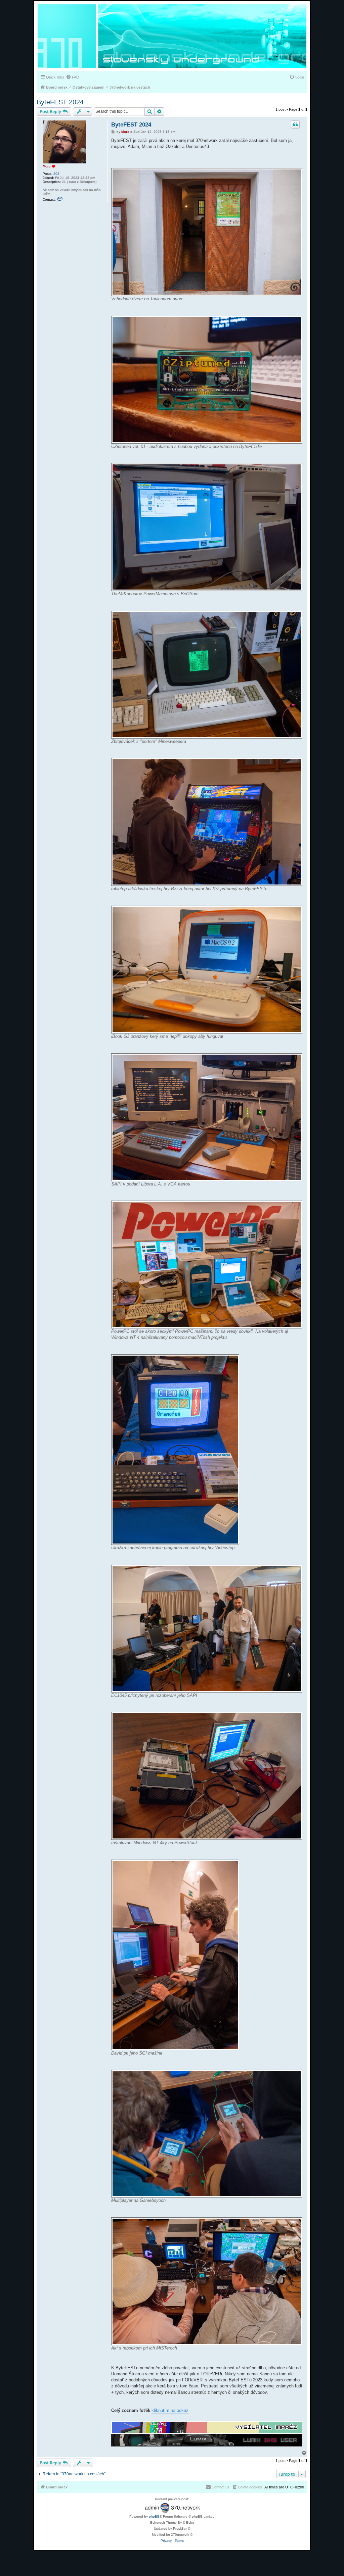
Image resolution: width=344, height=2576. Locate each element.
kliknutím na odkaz (170, 2410)
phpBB (154, 2516)
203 (56, 174)
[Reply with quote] (295, 124)
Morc (47, 166)
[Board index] (172, 37)
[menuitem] (73, 77)
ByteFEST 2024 (60, 102)
